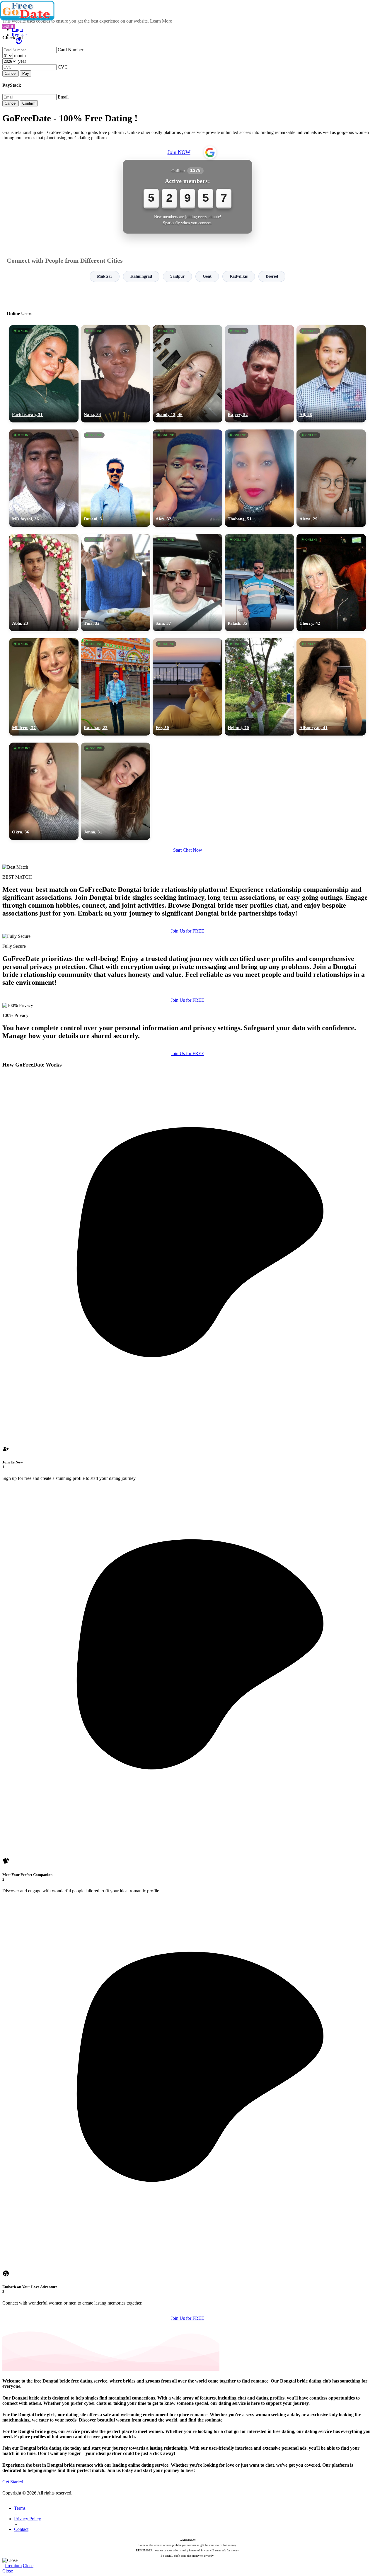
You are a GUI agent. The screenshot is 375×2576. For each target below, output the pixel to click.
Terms (20, 2508)
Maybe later (187, 1341)
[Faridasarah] (44, 374)
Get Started (13, 2482)
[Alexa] (331, 478)
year (22, 61)
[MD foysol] (44, 478)
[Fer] (187, 687)
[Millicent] (44, 687)
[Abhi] (44, 583)
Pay (26, 73)
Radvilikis (239, 276)
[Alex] (187, 478)
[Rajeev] (259, 374)
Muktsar (105, 276)
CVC (63, 67)
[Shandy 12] (187, 374)
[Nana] (116, 374)
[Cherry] (331, 583)
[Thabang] (259, 478)
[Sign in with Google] (210, 152)
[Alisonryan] (331, 687)
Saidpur (177, 276)
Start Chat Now (188, 850)
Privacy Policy (28, 2519)
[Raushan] (116, 687)
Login (17, 29)
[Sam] (187, 583)
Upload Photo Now (190, 1328)
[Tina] (116, 583)
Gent (207, 276)
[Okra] (44, 791)
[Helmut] (259, 687)
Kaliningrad (141, 276)
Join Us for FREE (187, 931)
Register (19, 35)
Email (63, 97)
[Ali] (331, 374)
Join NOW (179, 152)
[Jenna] (116, 791)
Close (28, 2566)
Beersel (272, 276)
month (20, 56)
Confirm (29, 103)
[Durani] (116, 478)
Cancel (11, 73)
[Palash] (259, 583)
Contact (21, 2529)
